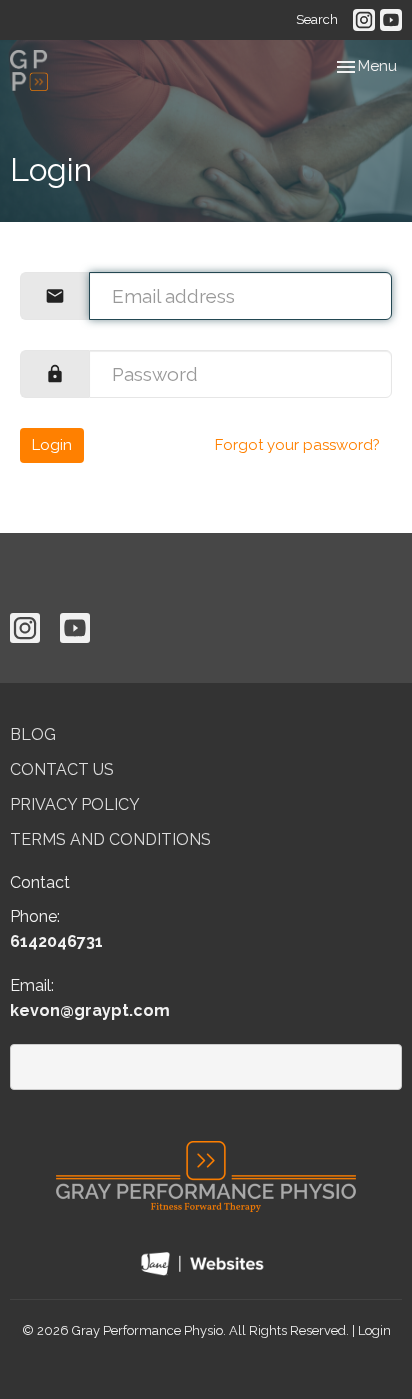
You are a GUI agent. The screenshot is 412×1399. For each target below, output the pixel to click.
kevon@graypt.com (90, 1010)
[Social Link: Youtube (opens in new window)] (391, 20)
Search (317, 19)
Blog (33, 734)
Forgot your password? (297, 445)
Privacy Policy (75, 804)
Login (52, 445)
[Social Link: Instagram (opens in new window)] (364, 20)
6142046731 (56, 941)
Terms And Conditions (110, 839)
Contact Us (62, 769)
